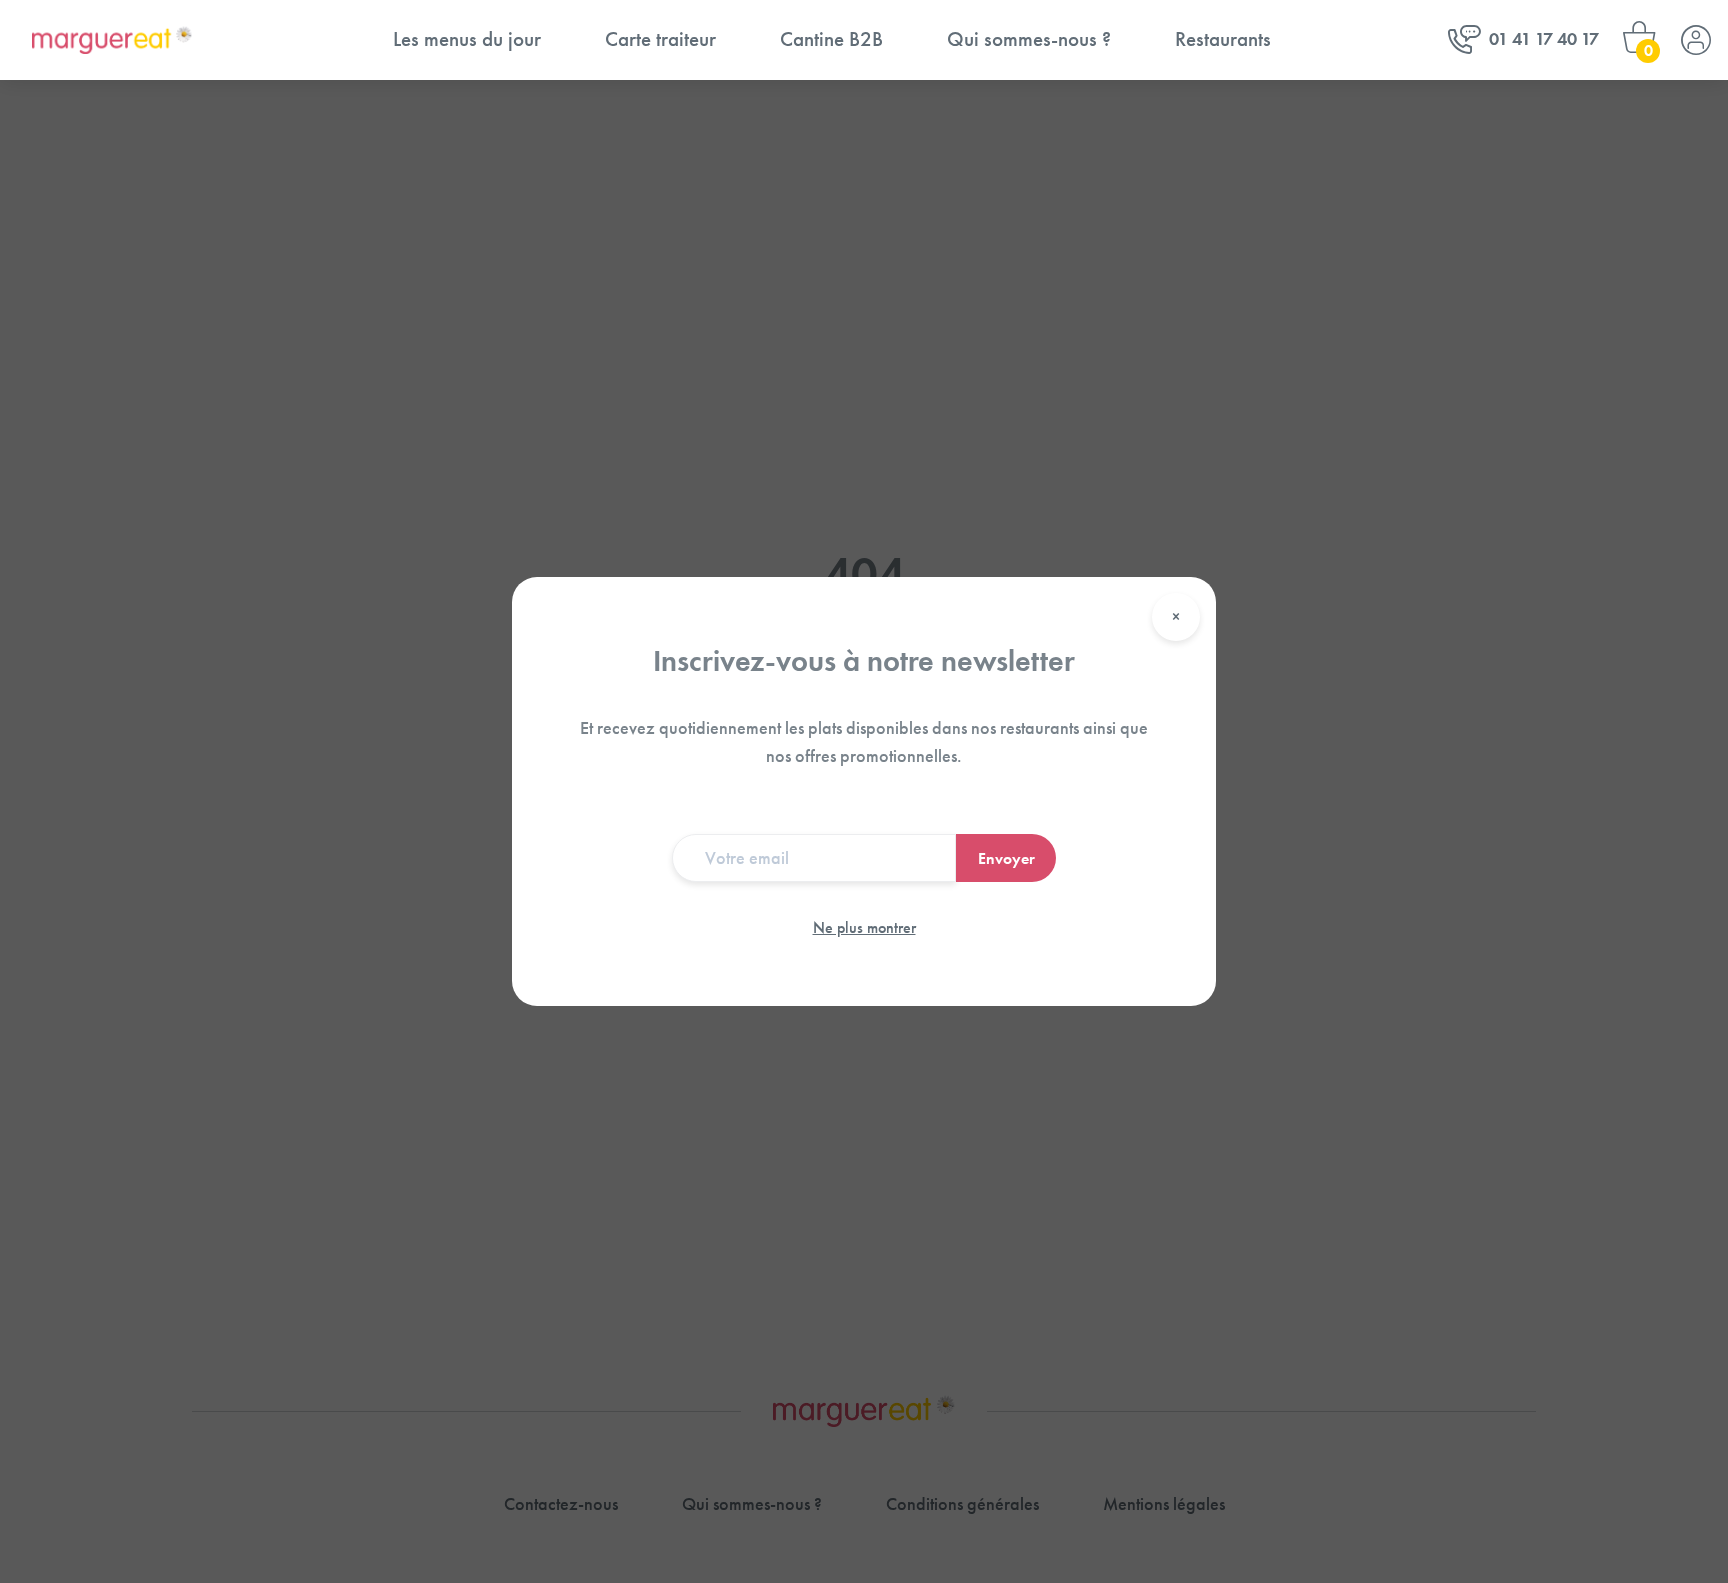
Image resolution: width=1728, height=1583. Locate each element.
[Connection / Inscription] (1696, 40)
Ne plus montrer (864, 927)
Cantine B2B (831, 39)
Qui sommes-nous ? (1029, 39)
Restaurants (1223, 39)
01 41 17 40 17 (1544, 39)
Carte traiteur (660, 39)
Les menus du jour (467, 39)
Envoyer (1006, 858)
